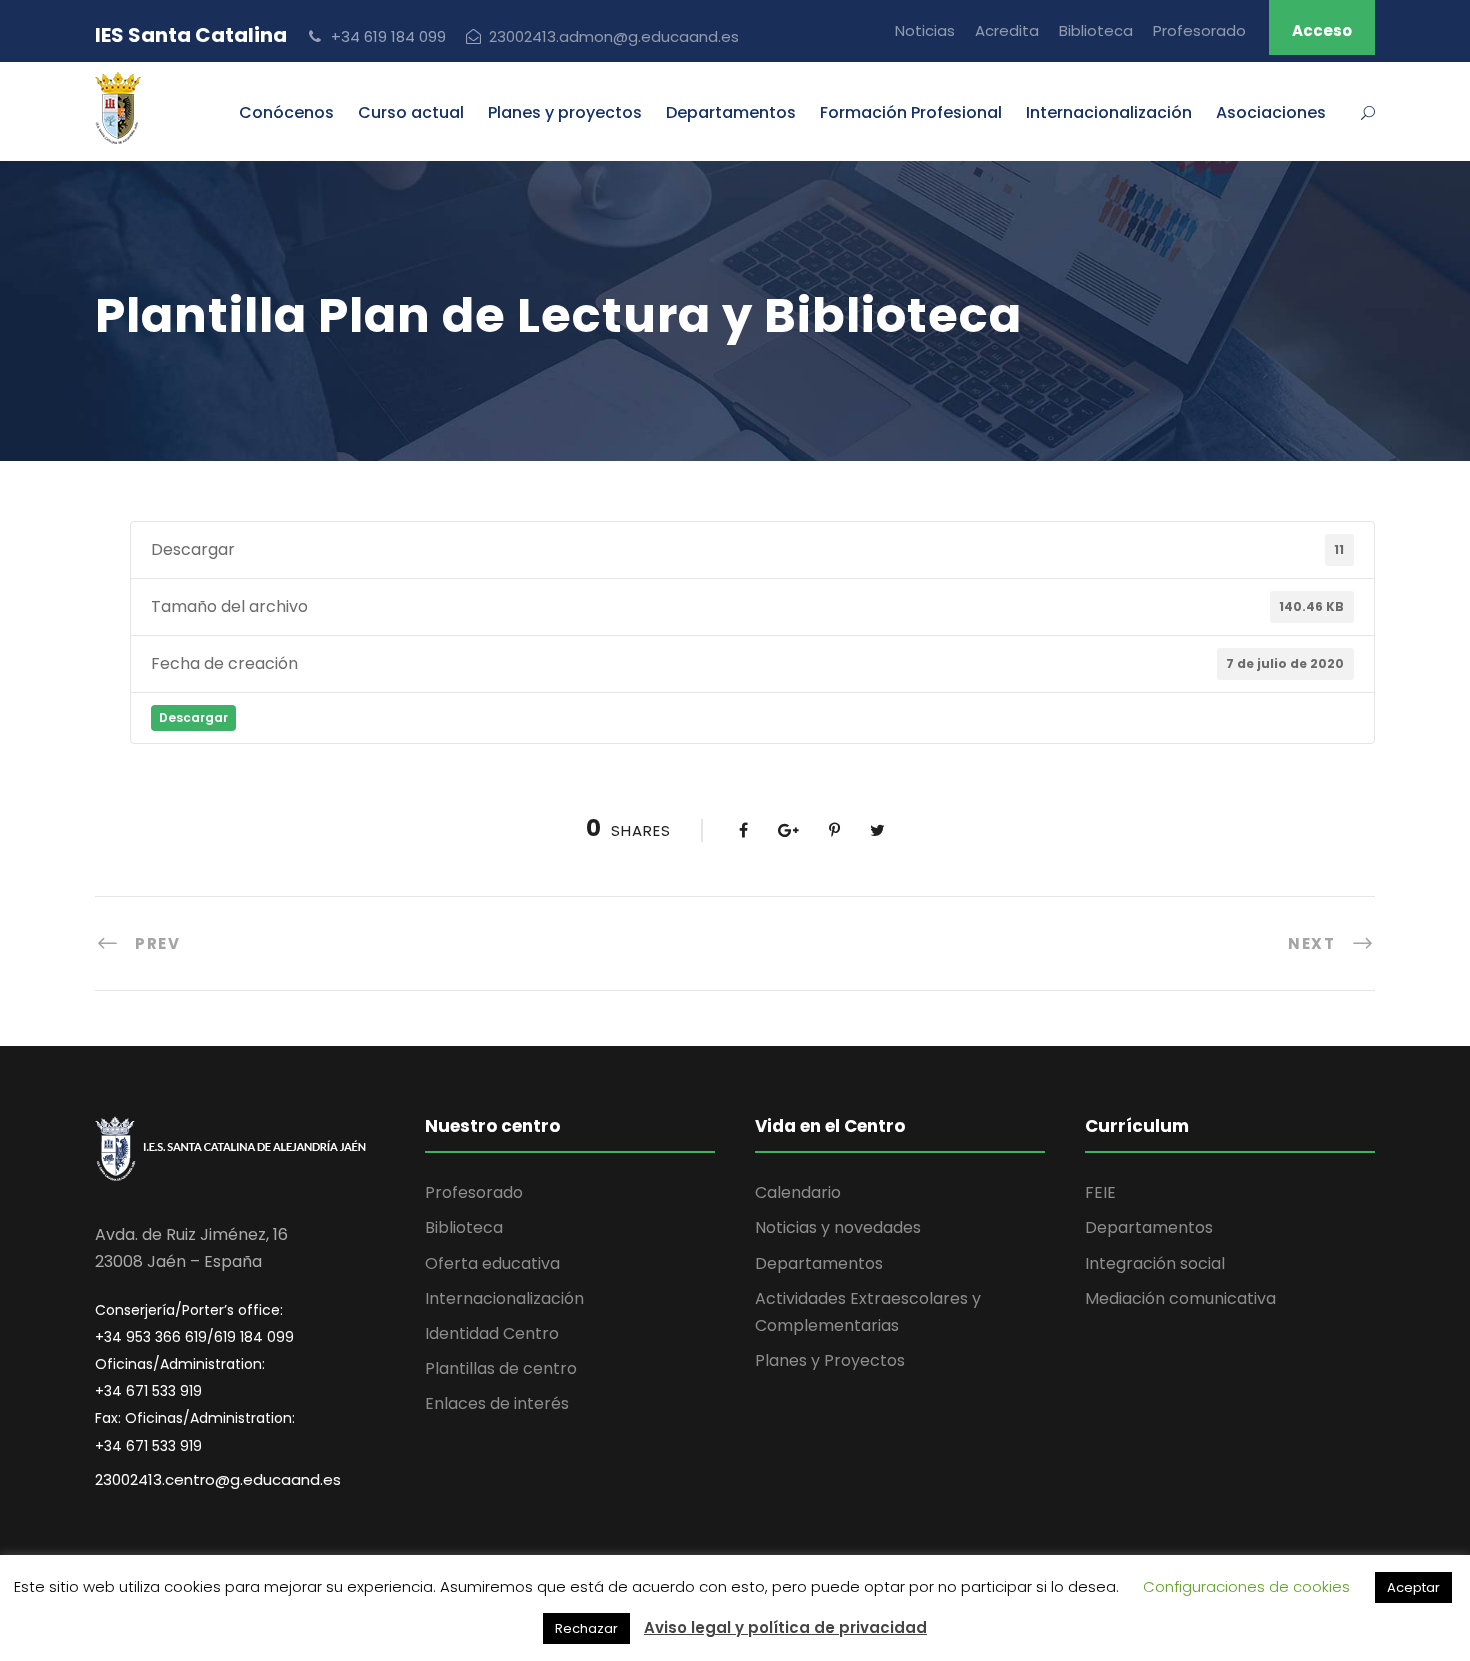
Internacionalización (504, 1298)
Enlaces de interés (497, 1403)
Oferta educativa (492, 1263)
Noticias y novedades (838, 1227)
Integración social (1155, 1263)
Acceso (1322, 30)
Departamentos (731, 112)
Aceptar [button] (1413, 1587)
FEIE (1100, 1192)
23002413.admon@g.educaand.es (614, 36)
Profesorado (1199, 30)
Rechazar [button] (586, 1628)
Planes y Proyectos (830, 1360)
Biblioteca (1096, 30)
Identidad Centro (492, 1333)
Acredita (1007, 30)
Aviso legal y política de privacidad (785, 1627)
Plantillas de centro (501, 1368)
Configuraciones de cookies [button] (1246, 1586)
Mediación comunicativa (1180, 1298)
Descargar (193, 717)
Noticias (925, 30)
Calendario (798, 1192)
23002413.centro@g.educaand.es (218, 1479)
